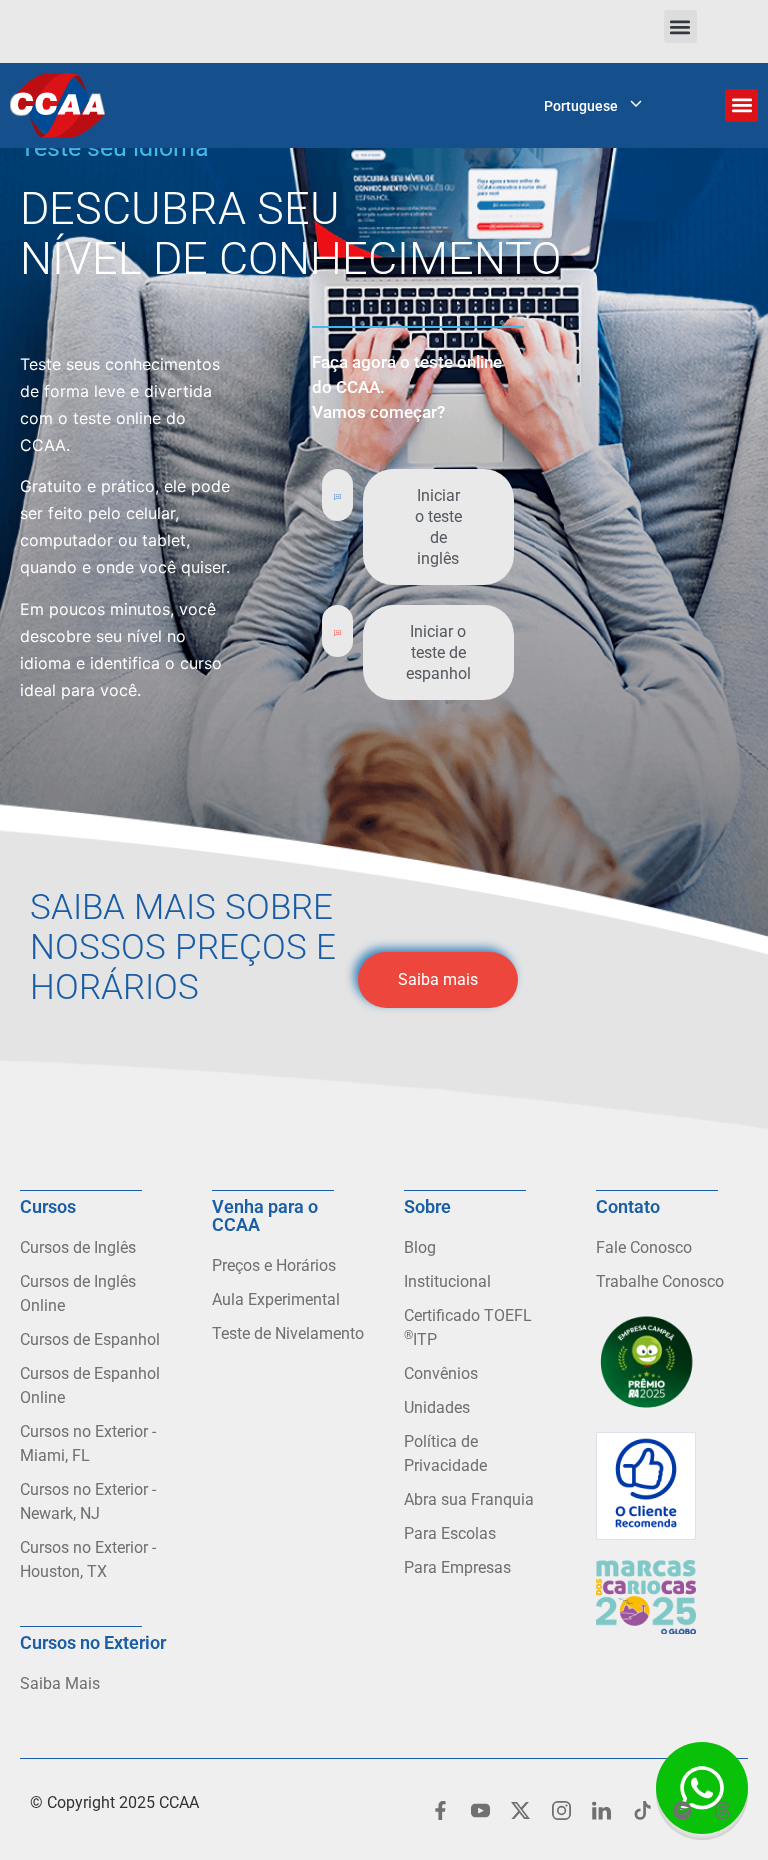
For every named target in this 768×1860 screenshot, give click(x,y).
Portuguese (581, 106)
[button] (680, 26)
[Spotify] (682, 1810)
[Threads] (723, 1810)
